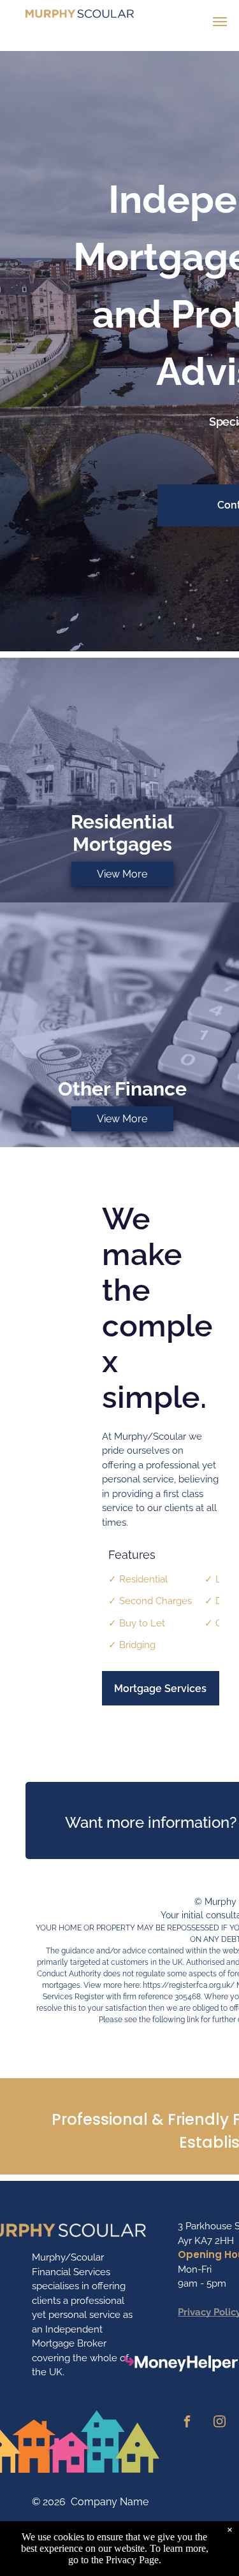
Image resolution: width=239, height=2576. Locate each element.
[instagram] (219, 2423)
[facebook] (187, 2423)
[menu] (220, 22)
